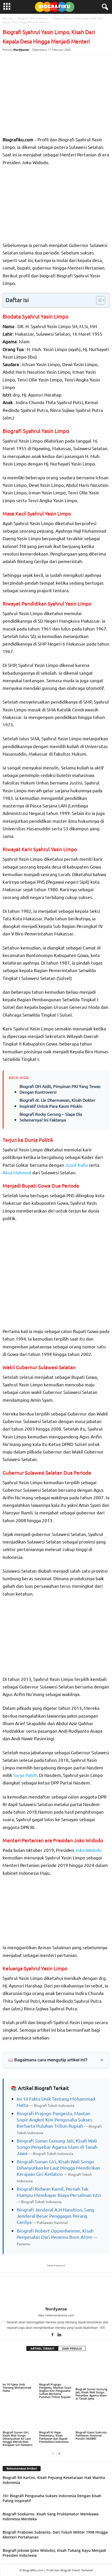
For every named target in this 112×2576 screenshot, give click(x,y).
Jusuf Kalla (76, 1165)
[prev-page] (53, 2454)
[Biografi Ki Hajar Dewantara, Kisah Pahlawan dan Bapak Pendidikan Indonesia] (56, 2417)
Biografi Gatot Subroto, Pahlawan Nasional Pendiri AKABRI (91, 2435)
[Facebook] (53, 2335)
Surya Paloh (25, 1775)
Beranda (8, 18)
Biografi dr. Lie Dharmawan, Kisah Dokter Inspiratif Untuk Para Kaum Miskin (57, 1103)
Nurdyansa (21, 50)
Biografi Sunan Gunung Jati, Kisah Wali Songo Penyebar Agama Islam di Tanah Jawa (57, 2147)
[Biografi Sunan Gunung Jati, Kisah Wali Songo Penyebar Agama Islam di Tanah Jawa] (92, 2371)
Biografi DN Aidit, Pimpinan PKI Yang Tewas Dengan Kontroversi (60, 1089)
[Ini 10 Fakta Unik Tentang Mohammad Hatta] (20, 2369)
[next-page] (59, 2454)
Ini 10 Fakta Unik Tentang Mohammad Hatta (17, 2387)
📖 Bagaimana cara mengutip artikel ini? (48, 2060)
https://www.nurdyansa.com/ (56, 2315)
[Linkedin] (60, 2335)
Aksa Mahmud (17, 1172)
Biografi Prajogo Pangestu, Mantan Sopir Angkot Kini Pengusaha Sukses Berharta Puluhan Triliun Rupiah (54, 2119)
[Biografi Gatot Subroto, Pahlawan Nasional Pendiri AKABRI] (92, 2417)
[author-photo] (56, 2291)
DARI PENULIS (72, 2348)
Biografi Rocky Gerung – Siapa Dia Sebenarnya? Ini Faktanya (51, 1117)
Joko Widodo (88, 1850)
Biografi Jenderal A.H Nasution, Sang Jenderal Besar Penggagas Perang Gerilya (55, 2216)
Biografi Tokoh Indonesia (33, 18)
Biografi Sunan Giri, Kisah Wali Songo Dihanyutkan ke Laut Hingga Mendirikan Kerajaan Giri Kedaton (58, 2168)
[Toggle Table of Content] (98, 300)
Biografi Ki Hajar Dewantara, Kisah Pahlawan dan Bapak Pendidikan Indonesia (54, 2437)
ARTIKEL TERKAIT (42, 2348)
